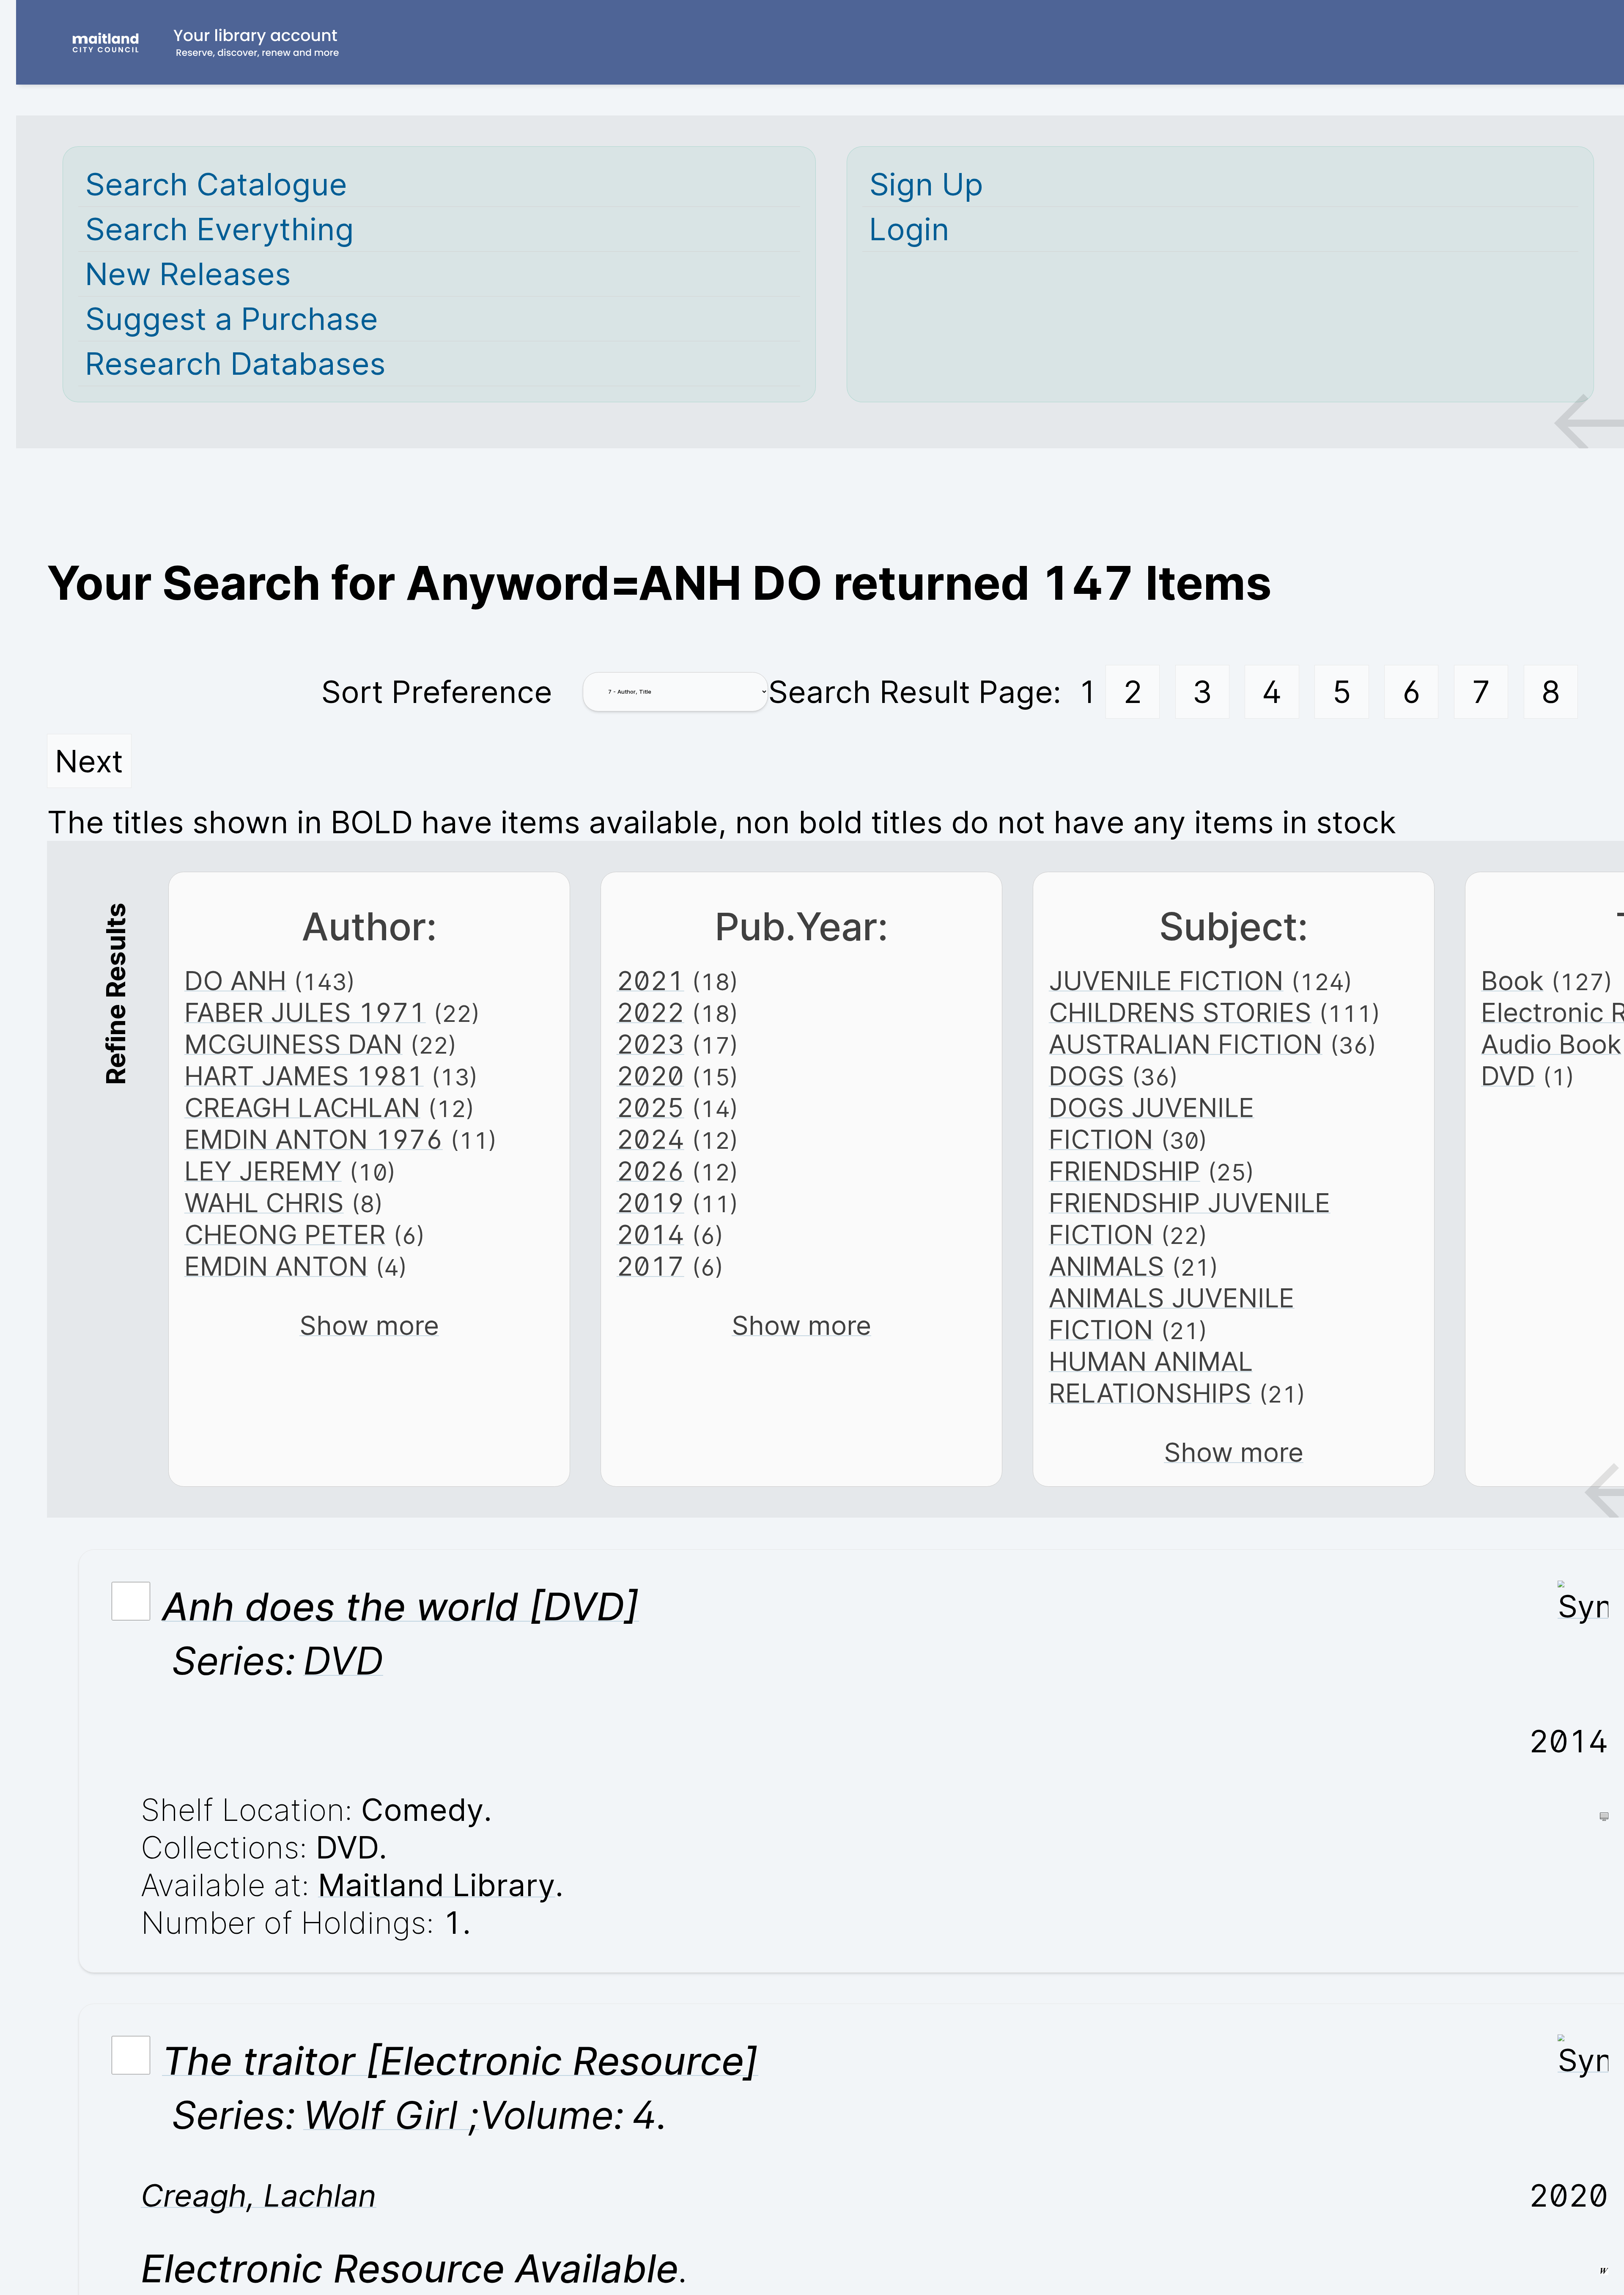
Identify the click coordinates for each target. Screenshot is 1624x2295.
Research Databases (235, 364)
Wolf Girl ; (391, 2115)
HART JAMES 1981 (304, 1076)
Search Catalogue (216, 184)
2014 (650, 1234)
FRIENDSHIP (1125, 1171)
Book (1512, 981)
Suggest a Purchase (232, 319)
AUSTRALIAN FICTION (1186, 1044)
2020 (650, 1076)
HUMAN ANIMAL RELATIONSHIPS (1151, 1377)
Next (89, 761)
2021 (650, 981)
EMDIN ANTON (276, 1266)
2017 (650, 1266)
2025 (650, 1108)
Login (909, 229)
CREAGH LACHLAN (302, 1108)
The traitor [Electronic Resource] (460, 2061)
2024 (650, 1139)
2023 (650, 1044)
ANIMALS (1107, 1266)
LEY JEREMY (263, 1171)
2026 (650, 1171)
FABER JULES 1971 (305, 1012)
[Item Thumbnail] (1583, 1606)
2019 (650, 1203)
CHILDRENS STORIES (1180, 1012)
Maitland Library (437, 1885)
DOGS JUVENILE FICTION (1152, 1123)
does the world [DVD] (401, 1606)
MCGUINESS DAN (294, 1044)
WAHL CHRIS (264, 1203)
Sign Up (926, 184)
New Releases (188, 274)
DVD (1508, 1076)
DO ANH (235, 981)
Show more (369, 1325)
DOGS (1086, 1076)
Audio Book (1551, 1044)
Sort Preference (437, 692)
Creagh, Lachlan (259, 2195)
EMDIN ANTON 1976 (314, 1139)
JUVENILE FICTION (1166, 981)
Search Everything (219, 229)
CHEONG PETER (285, 1234)
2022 (650, 1012)
